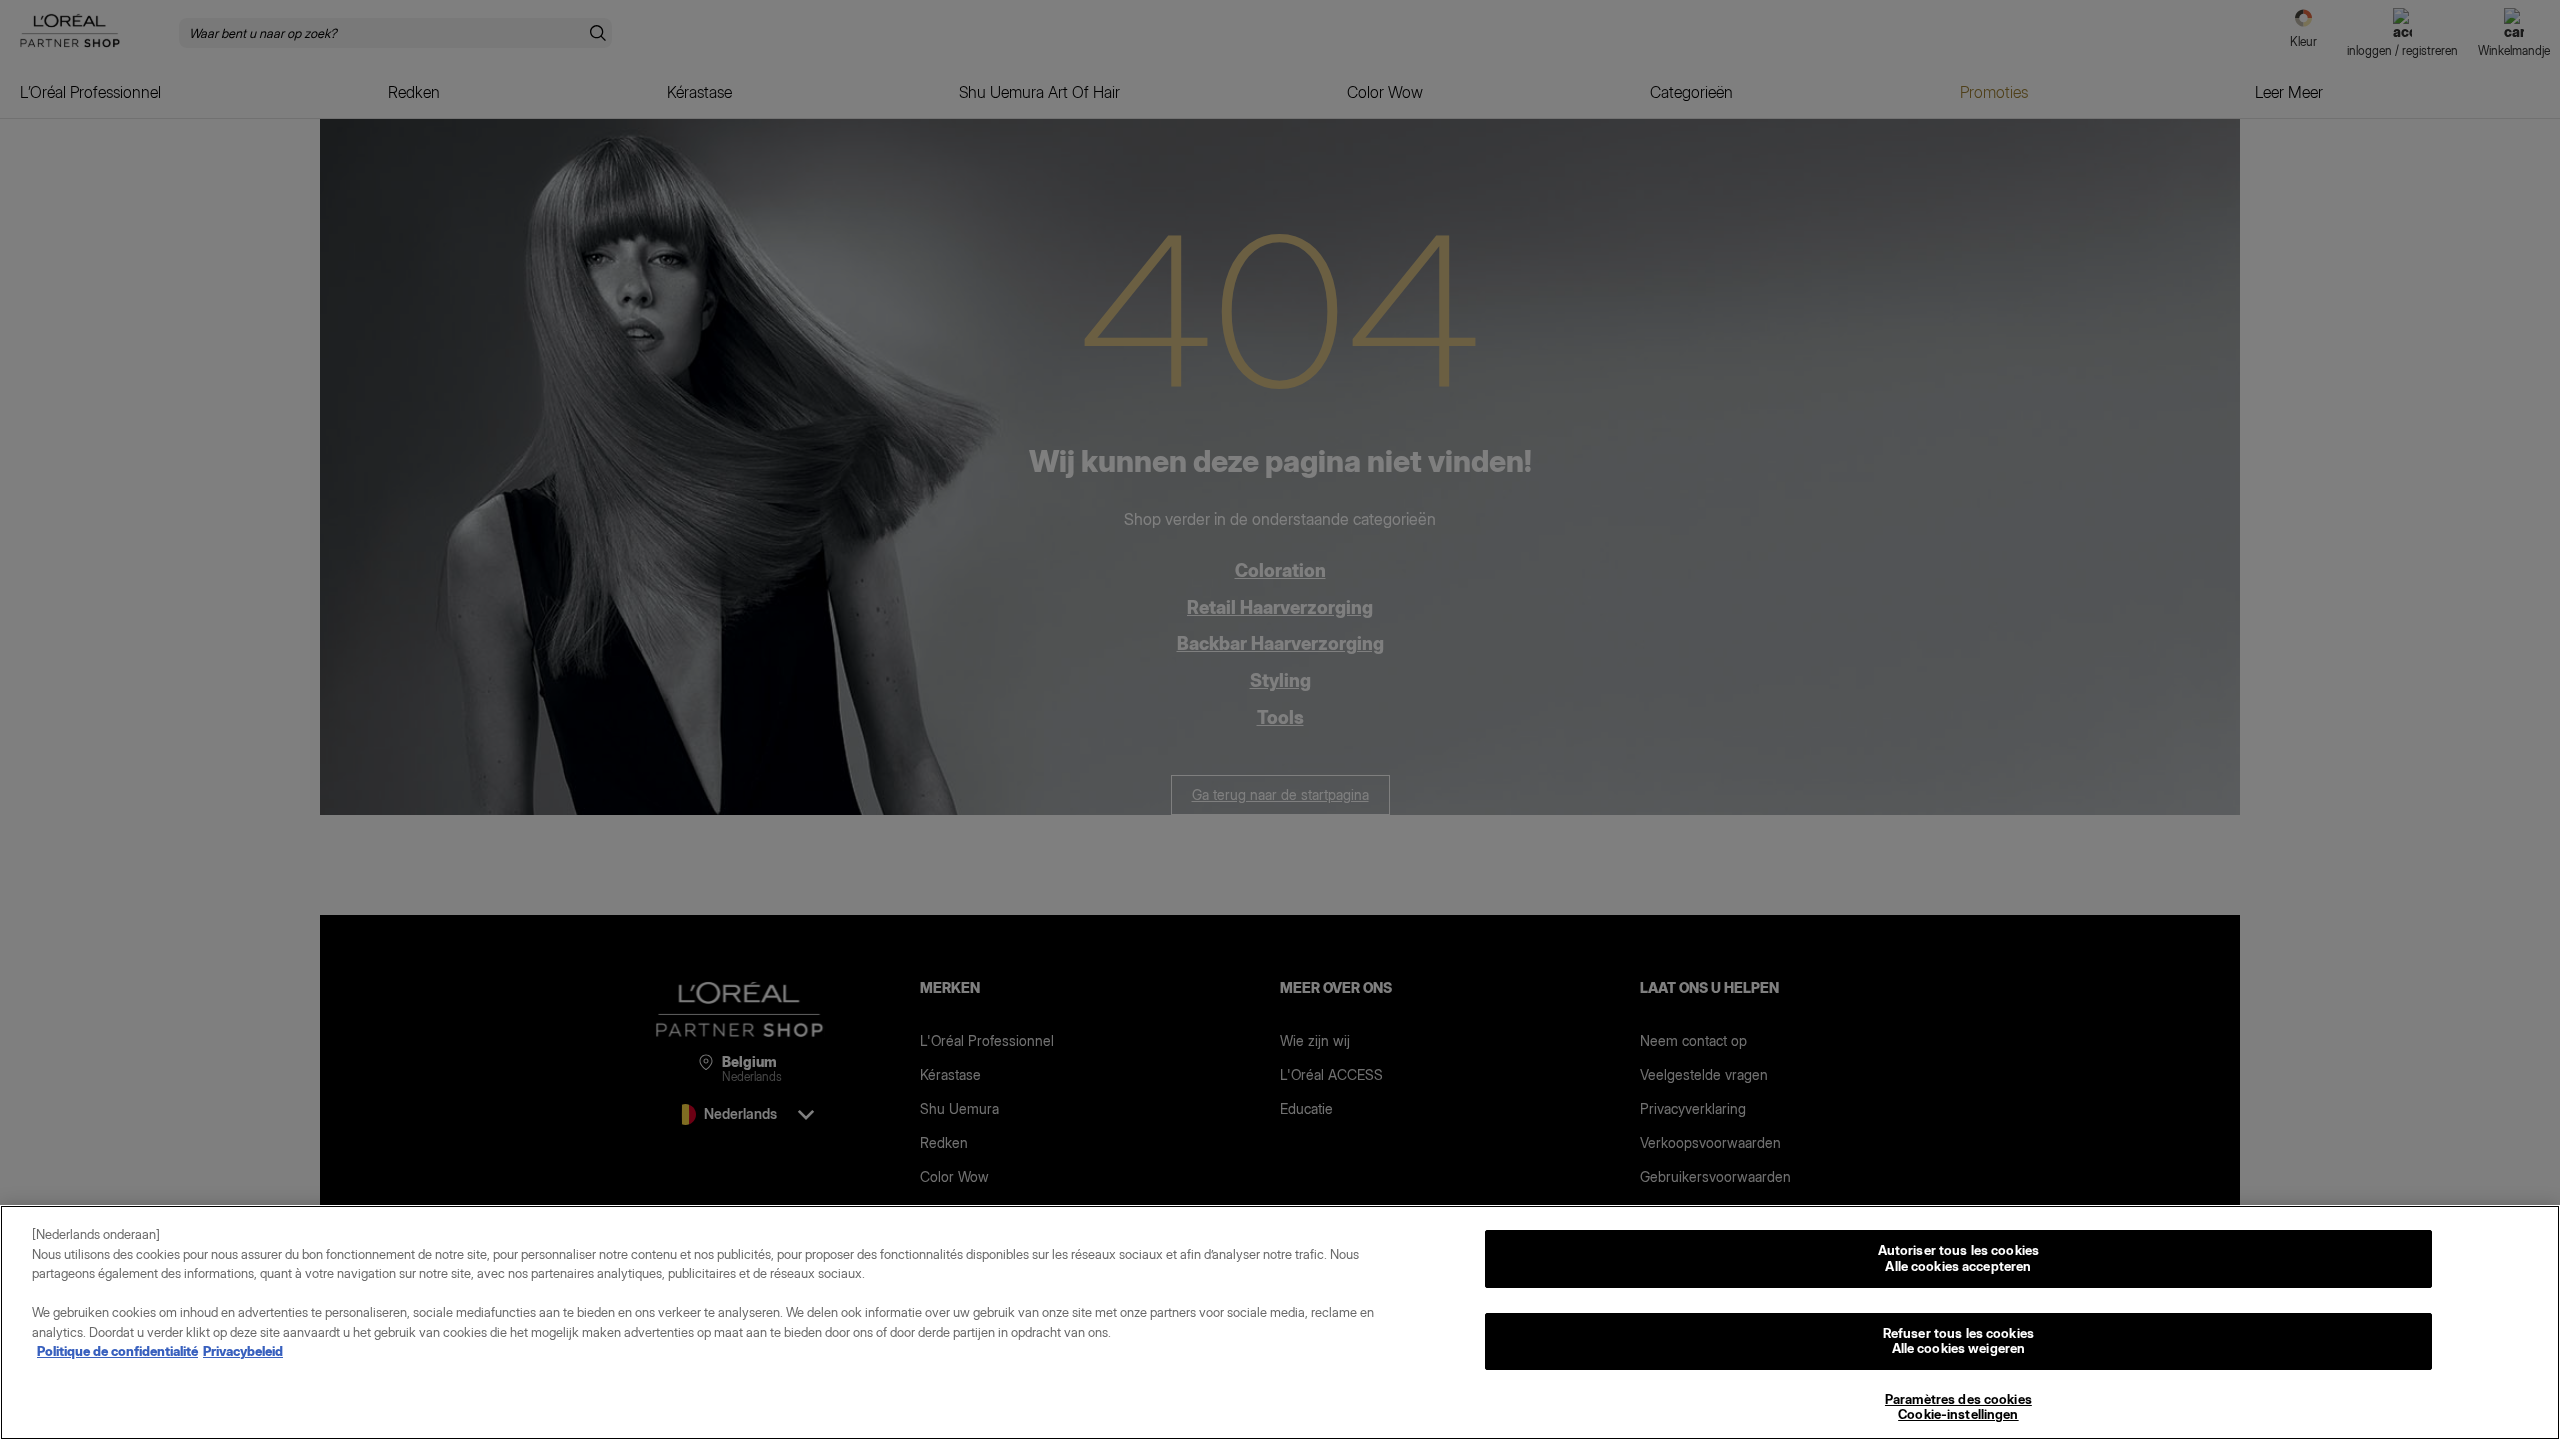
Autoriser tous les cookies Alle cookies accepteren (1958, 1258)
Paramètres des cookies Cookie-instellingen (1958, 1407)
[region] (1280, 1322)
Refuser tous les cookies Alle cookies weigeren (1958, 1341)
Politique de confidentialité (117, 1351)
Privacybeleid (243, 1351)
